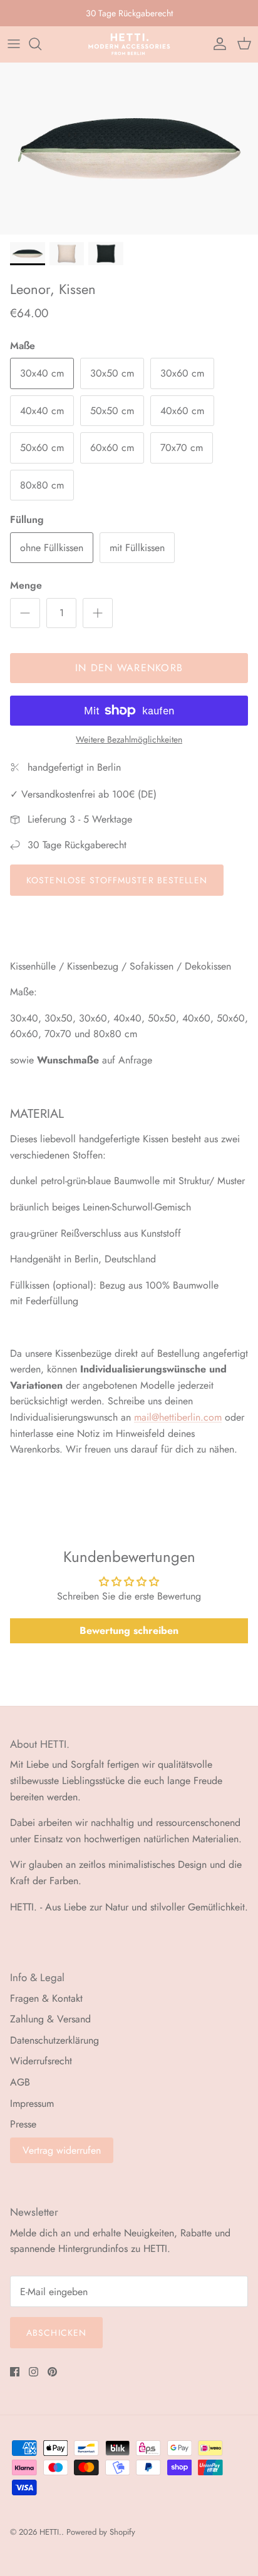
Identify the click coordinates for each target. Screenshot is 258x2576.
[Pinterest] (52, 2372)
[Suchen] (41, 44)
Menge (26, 586)
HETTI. (50, 2532)
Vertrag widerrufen (62, 2150)
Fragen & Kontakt (46, 1998)
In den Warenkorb (129, 668)
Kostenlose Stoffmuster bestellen (117, 880)
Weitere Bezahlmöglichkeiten (129, 740)
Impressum (32, 2103)
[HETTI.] (129, 44)
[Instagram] (34, 2372)
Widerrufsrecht (41, 2061)
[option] (129, 149)
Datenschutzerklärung (54, 2040)
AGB (20, 2082)
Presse (23, 2124)
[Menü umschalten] (14, 44)
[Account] (217, 44)
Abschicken (56, 2333)
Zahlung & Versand (50, 2019)
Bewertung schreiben (129, 1630)
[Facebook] (15, 2372)
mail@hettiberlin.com (178, 1417)
